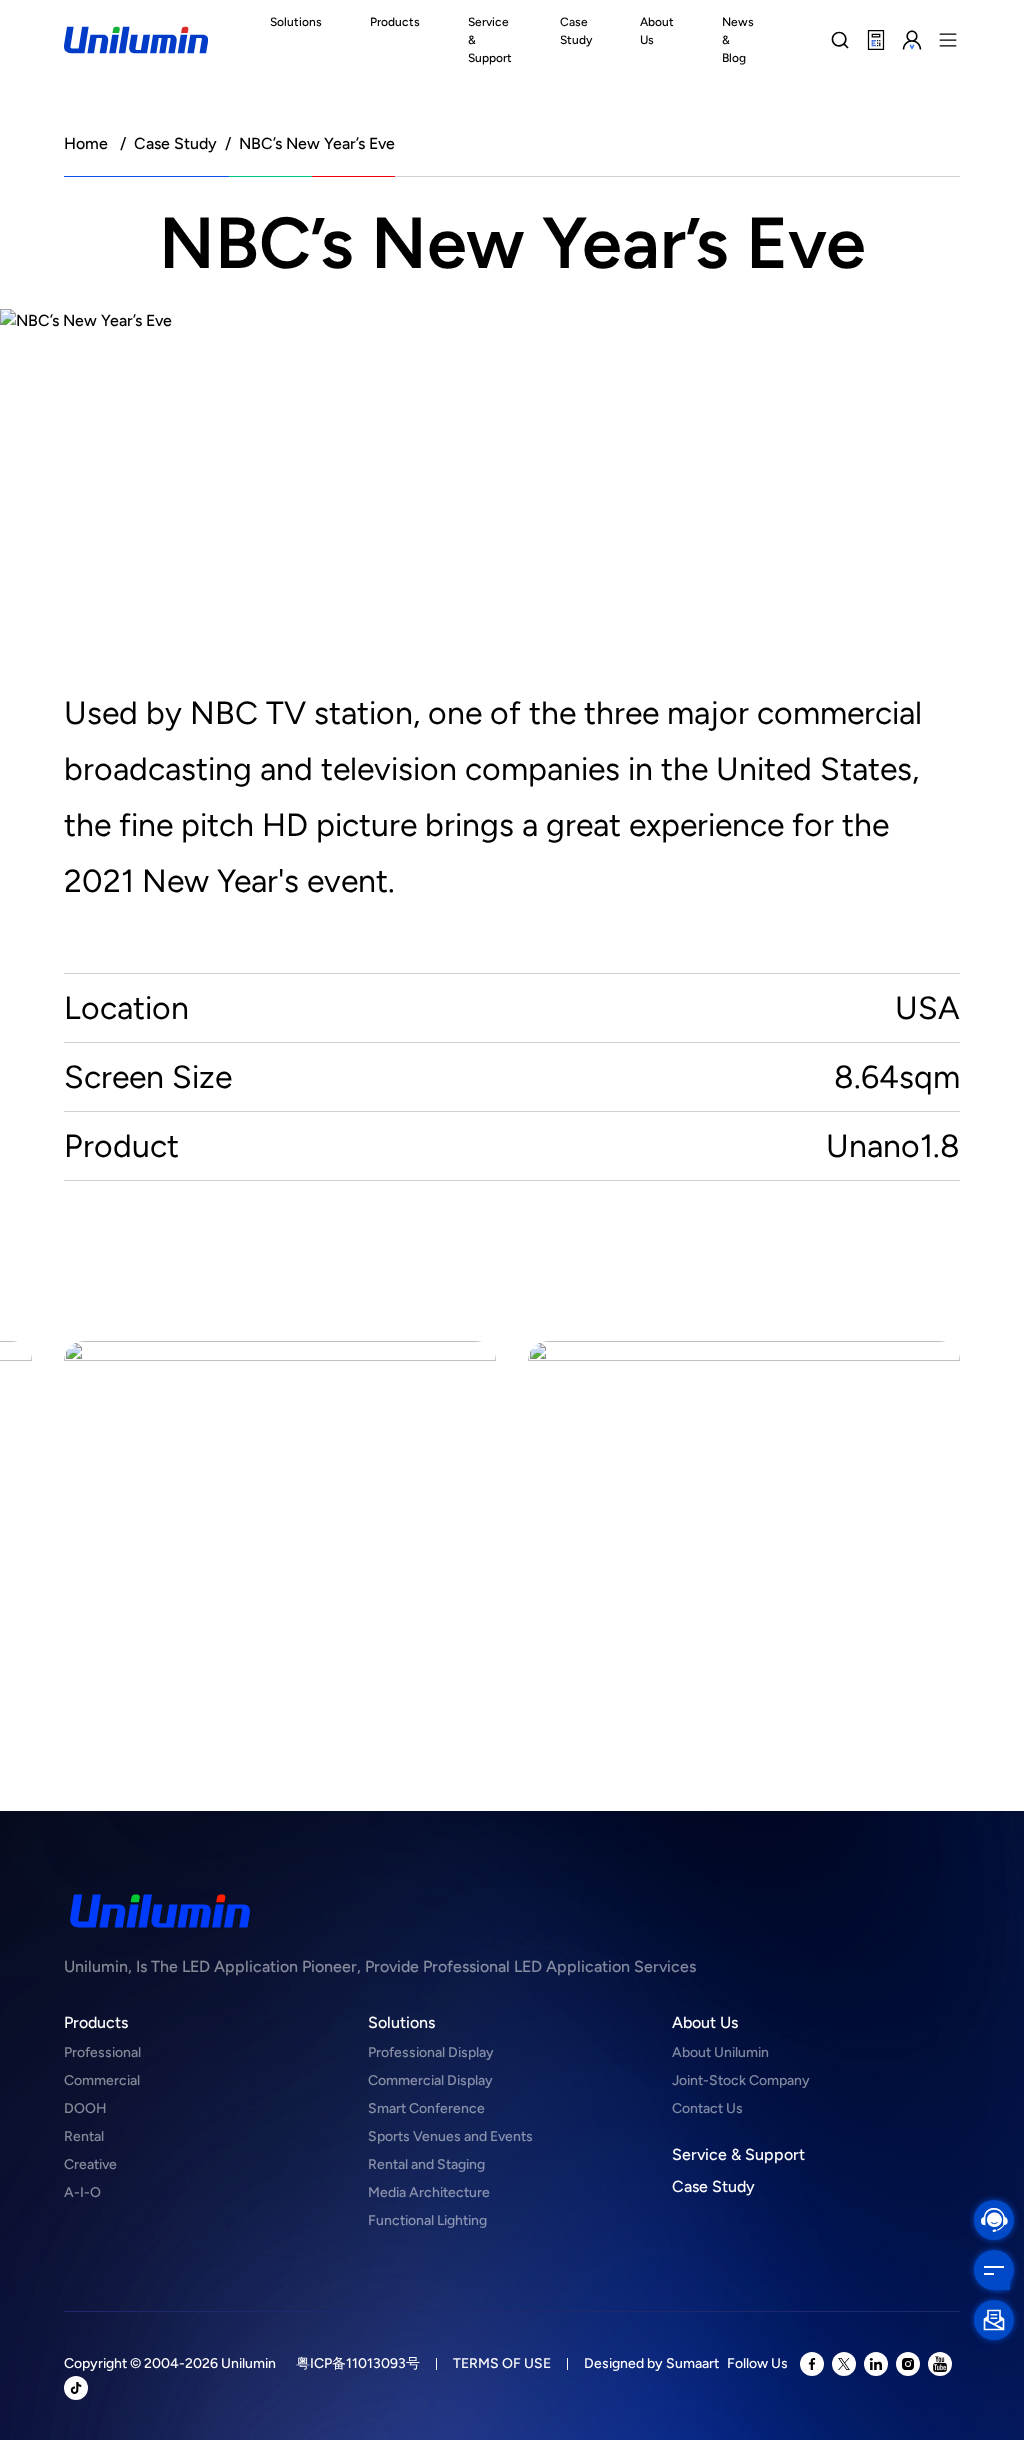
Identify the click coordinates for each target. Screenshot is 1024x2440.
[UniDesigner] (876, 40)
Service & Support (738, 2154)
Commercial (102, 2080)
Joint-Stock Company (741, 2080)
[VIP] (912, 40)
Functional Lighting (427, 2220)
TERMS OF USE (502, 2363)
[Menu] (948, 40)
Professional (102, 2052)
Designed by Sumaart (651, 2363)
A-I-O (82, 2192)
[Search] (840, 40)
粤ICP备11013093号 (358, 2363)
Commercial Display (430, 2080)
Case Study (175, 143)
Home (86, 143)
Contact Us (707, 2108)
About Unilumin (720, 2052)
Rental (84, 2136)
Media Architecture (429, 2192)
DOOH (85, 2108)
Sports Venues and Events (450, 2136)
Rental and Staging (426, 2164)
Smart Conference (426, 2108)
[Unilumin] (136, 40)
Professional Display (431, 2052)
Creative (90, 2164)
